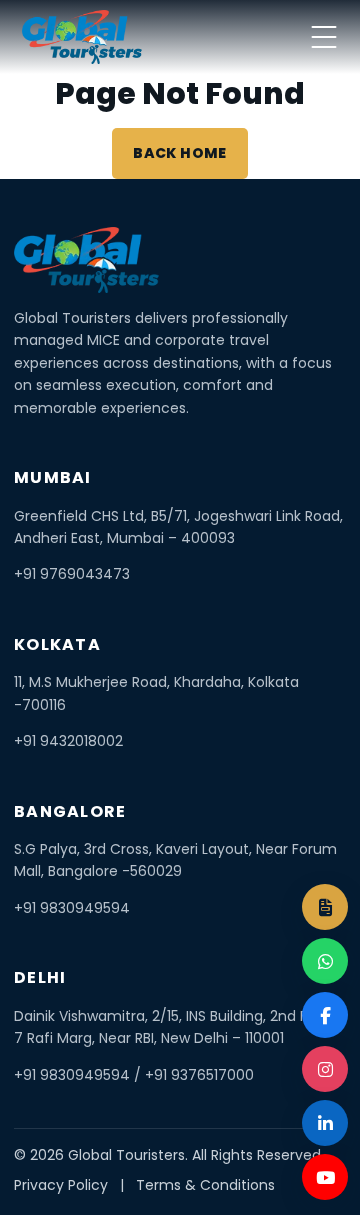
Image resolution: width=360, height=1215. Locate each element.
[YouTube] (325, 1177)
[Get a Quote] (325, 907)
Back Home (180, 153)
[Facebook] (325, 1015)
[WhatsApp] (325, 961)
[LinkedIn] (325, 1123)
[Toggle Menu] (324, 37)
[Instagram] (325, 1069)
